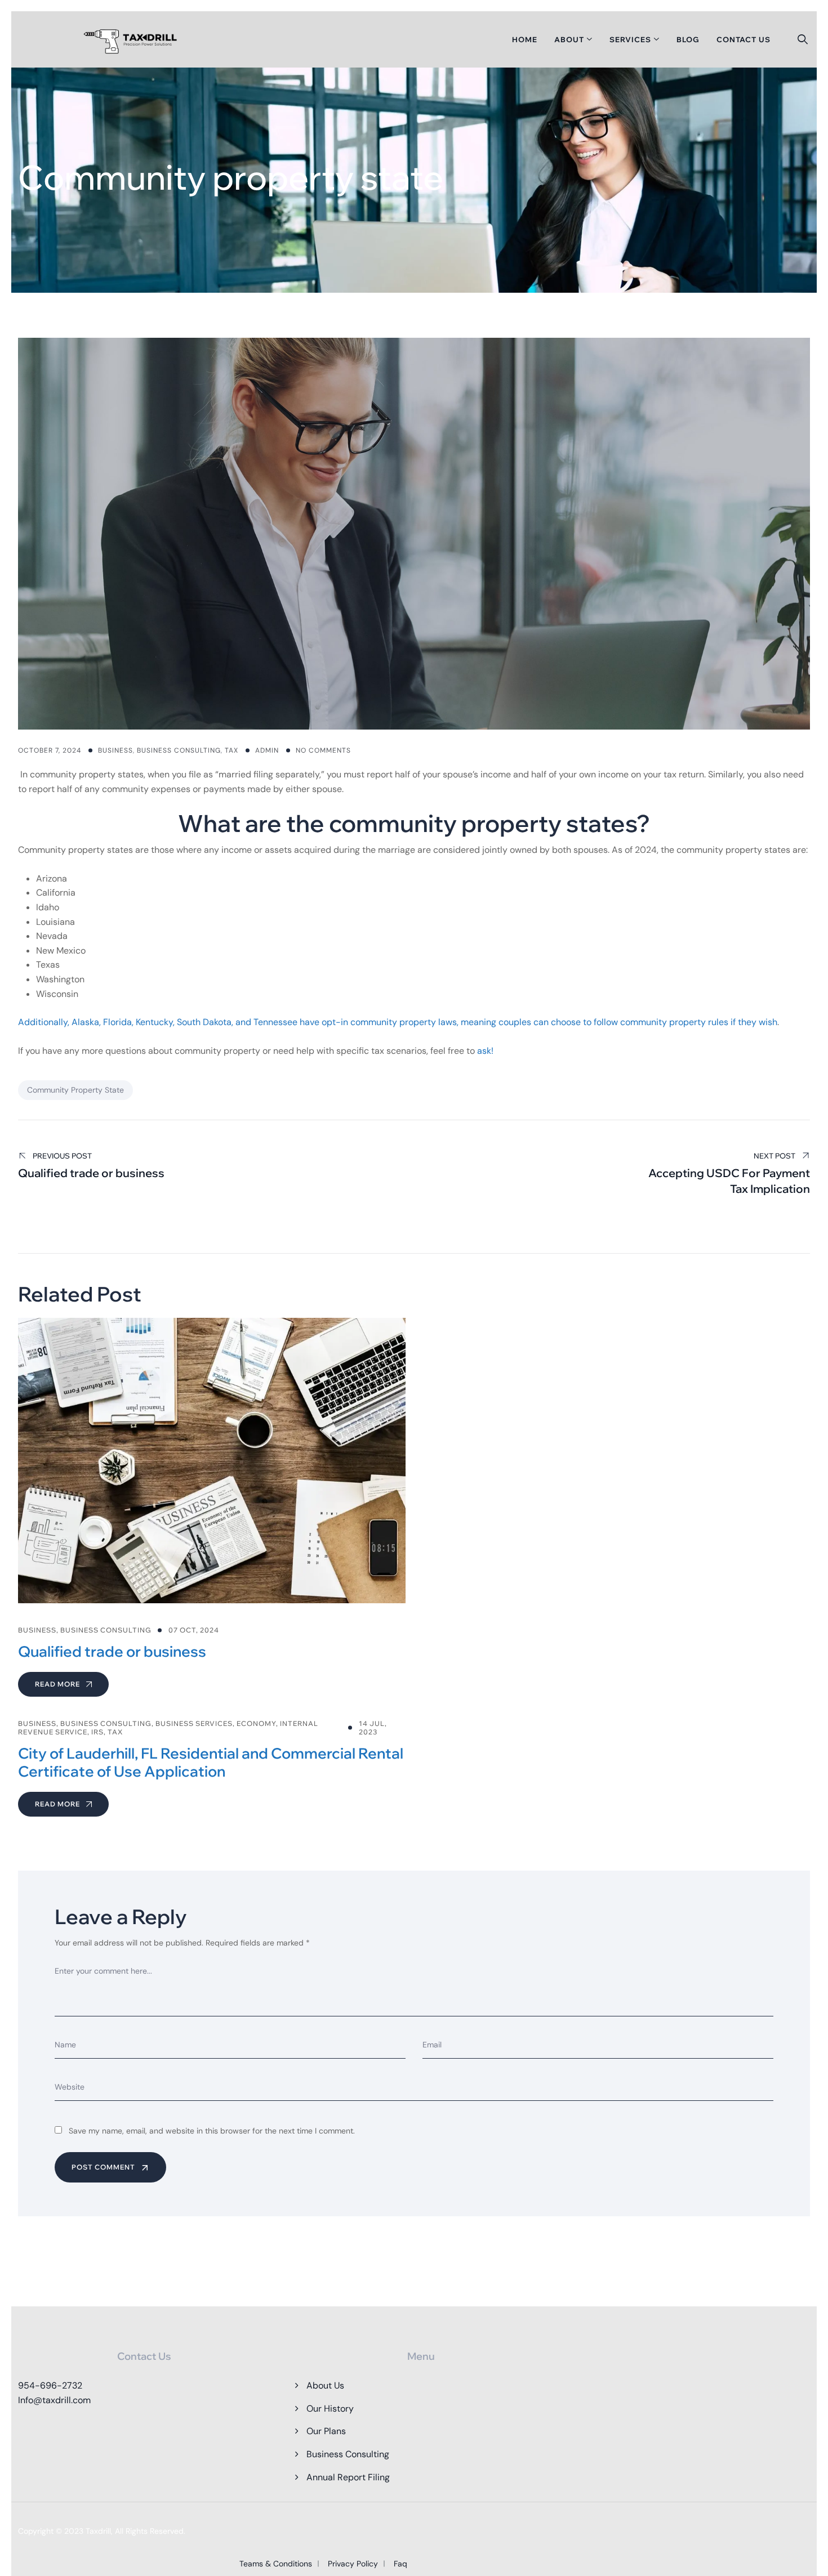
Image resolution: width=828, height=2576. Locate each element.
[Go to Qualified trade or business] (212, 1507)
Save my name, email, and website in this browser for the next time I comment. (212, 2131)
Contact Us (744, 39)
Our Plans (326, 2431)
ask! (485, 1051)
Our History (330, 2409)
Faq (400, 2564)
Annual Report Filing (348, 2477)
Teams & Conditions (276, 2564)
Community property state (75, 1090)
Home (525, 39)
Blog (688, 39)
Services (630, 39)
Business (115, 750)
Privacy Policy (353, 2564)
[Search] (803, 39)
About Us (325, 2385)
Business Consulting (179, 750)
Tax (232, 750)
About (569, 39)
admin (267, 750)
